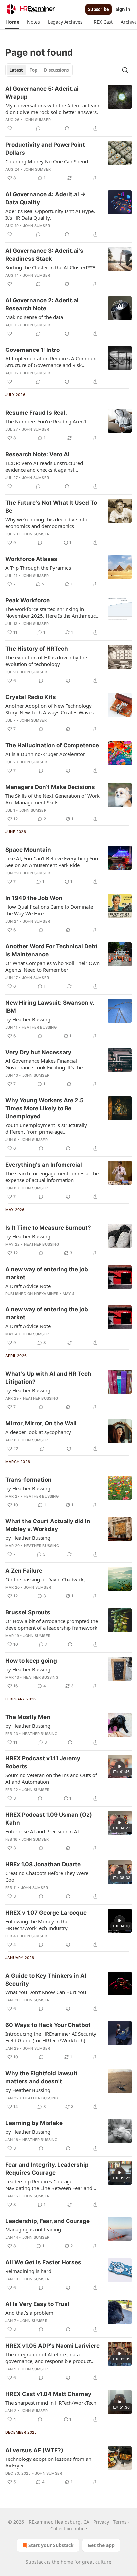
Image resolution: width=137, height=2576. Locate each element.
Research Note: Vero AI (37, 454)
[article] (68, 109)
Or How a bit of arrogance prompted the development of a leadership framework (52, 1624)
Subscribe (99, 9)
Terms (120, 2522)
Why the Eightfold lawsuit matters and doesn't (42, 2077)
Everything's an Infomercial (44, 1165)
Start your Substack (51, 2545)
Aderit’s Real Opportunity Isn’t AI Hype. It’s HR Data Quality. (50, 214)
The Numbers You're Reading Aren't (46, 421)
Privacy (101, 2522)
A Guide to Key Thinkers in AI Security (46, 1980)
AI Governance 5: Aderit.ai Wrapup (42, 93)
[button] (12, 22)
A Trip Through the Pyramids (38, 568)
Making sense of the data (34, 317)
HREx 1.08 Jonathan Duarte (43, 1864)
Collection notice (69, 2529)
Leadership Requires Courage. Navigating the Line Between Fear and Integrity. (49, 2185)
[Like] (10, 128)
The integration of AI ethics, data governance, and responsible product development (48, 2358)
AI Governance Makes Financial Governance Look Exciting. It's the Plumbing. (44, 1064)
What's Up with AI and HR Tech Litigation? (48, 1378)
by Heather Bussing (28, 1019)
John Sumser (37, 120)
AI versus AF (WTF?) (34, 2450)
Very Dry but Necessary (38, 1052)
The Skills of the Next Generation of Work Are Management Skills (53, 799)
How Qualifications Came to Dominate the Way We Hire (49, 910)
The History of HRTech (37, 649)
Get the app (101, 2545)
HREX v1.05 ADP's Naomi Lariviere (53, 2346)
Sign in (123, 9)
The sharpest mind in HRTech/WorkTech (51, 2403)
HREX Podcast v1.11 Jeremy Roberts (43, 1762)
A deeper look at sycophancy (38, 1432)
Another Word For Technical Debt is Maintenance (52, 950)
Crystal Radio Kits (31, 697)
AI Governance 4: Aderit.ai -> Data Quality (46, 198)
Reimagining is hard (28, 2271)
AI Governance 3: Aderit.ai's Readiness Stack (44, 255)
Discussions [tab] (56, 70)
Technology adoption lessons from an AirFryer (48, 2462)
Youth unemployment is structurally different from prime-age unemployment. (46, 1128)
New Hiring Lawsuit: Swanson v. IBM (50, 1007)
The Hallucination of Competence (52, 745)
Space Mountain (28, 850)
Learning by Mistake (34, 2123)
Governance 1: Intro (32, 350)
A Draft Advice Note (28, 1286)
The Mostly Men (28, 1717)
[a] (120, 1766)
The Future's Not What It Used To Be (51, 507)
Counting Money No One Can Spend (47, 161)
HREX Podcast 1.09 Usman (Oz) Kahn (49, 1819)
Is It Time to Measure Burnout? (48, 1228)
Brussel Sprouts (28, 1612)
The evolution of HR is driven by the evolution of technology (46, 661)
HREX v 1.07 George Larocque (46, 1913)
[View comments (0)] (38, 128)
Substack (36, 2562)
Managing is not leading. (34, 2229)
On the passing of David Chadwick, (45, 1579)
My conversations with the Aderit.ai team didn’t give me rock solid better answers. (52, 109)
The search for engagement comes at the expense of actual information (52, 1177)
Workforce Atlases (31, 559)
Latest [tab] (16, 70)
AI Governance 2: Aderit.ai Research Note (42, 304)
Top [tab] (33, 70)
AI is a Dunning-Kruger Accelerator (45, 754)
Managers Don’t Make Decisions (50, 787)
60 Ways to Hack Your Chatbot (48, 2025)
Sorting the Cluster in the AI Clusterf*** (50, 267)
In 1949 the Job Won (34, 898)
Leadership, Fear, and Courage (48, 2221)
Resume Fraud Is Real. (36, 413)
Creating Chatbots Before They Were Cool (47, 1876)
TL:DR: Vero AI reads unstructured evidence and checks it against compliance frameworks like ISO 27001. (51, 466)
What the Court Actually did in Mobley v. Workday (48, 1525)
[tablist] (39, 70)
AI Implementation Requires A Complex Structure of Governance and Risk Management (51, 362)
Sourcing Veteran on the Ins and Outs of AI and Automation (51, 1778)
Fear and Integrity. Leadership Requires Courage (47, 2169)
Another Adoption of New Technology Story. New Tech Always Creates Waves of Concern (53, 709)
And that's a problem (29, 2313)
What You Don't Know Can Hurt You (46, 1992)
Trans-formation (28, 1480)
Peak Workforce (27, 600)
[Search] (125, 70)
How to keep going (31, 1661)
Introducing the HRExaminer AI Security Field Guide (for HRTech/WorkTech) (51, 2037)
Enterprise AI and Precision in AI (42, 1831)
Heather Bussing (39, 1027)
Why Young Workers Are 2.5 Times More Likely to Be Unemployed (45, 1108)
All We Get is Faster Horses (43, 2262)
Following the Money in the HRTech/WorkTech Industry (37, 1925)
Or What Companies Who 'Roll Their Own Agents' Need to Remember (53, 966)
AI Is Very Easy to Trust (38, 2304)
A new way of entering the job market (47, 1273)
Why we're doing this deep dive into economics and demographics (46, 523)
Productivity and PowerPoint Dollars (45, 149)
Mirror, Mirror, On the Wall (41, 1423)
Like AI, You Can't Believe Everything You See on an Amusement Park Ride (52, 862)
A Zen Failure (24, 1571)
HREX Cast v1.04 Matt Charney (48, 2394)
